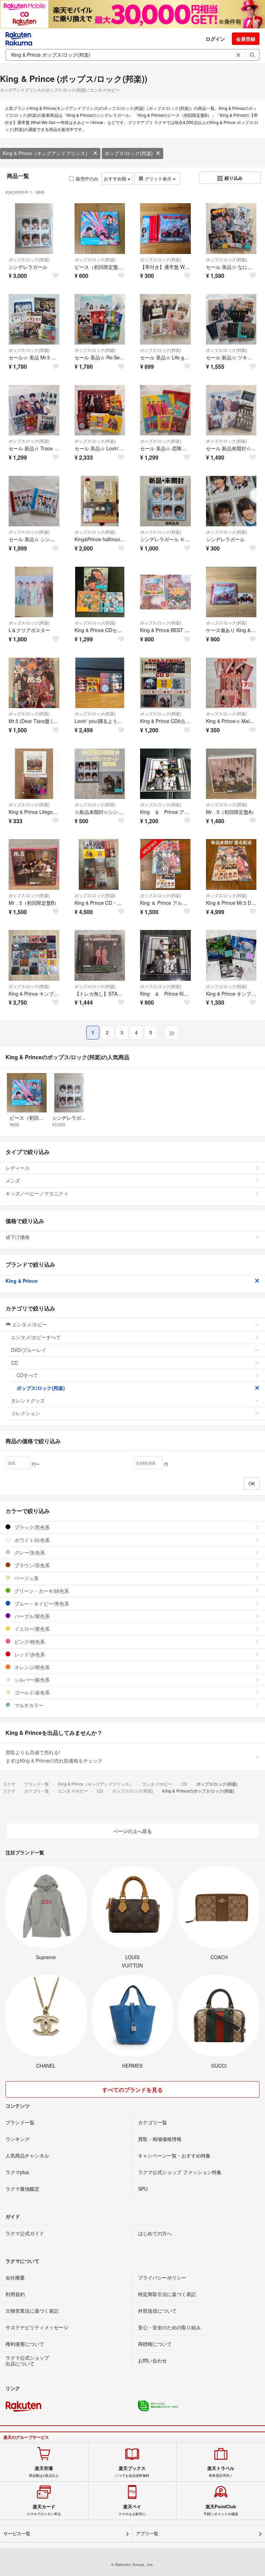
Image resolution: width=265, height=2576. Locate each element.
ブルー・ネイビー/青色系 (41, 1604)
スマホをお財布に (132, 2510)
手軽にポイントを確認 (221, 2510)
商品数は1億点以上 (44, 2472)
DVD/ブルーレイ (29, 1350)
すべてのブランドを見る (132, 2090)
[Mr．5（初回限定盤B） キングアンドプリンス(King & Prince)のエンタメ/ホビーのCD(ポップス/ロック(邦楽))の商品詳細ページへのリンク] (34, 864)
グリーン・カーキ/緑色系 (41, 1591)
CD (14, 1363)
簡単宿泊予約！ (221, 2472)
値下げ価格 (18, 1237)
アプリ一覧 (147, 2534)
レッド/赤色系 (29, 1654)
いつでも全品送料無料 (132, 2472)
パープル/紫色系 (31, 1616)
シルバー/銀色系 (31, 1680)
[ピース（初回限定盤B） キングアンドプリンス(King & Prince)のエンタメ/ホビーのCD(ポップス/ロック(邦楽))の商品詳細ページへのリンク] (100, 229)
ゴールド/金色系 (31, 1692)
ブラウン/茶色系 (31, 1565)
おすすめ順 (116, 178)
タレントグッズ (28, 1400)
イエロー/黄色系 (31, 1629)
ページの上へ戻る (132, 1831)
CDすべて (27, 1375)
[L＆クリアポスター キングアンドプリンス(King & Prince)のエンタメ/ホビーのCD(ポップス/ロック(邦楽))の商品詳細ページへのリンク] (34, 592)
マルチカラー (28, 1705)
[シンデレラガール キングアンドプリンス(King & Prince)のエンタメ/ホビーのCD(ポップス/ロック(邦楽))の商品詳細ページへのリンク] (34, 229)
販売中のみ (87, 178)
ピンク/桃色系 (29, 1642)
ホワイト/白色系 (31, 1540)
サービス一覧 (17, 2534)
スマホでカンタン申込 (44, 2510)
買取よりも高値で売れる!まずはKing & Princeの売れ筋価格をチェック (54, 1756)
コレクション (26, 1413)
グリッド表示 (158, 178)
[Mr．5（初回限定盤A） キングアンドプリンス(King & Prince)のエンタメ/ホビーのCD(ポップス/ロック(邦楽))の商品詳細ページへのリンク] (231, 774)
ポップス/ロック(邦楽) (129, 153)
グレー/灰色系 (29, 1552)
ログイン (215, 39)
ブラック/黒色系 (31, 1527)
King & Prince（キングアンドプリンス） (46, 153)
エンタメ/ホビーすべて (36, 1337)
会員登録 (246, 39)
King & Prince (22, 1281)
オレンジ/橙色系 (31, 1667)
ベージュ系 (26, 1578)
